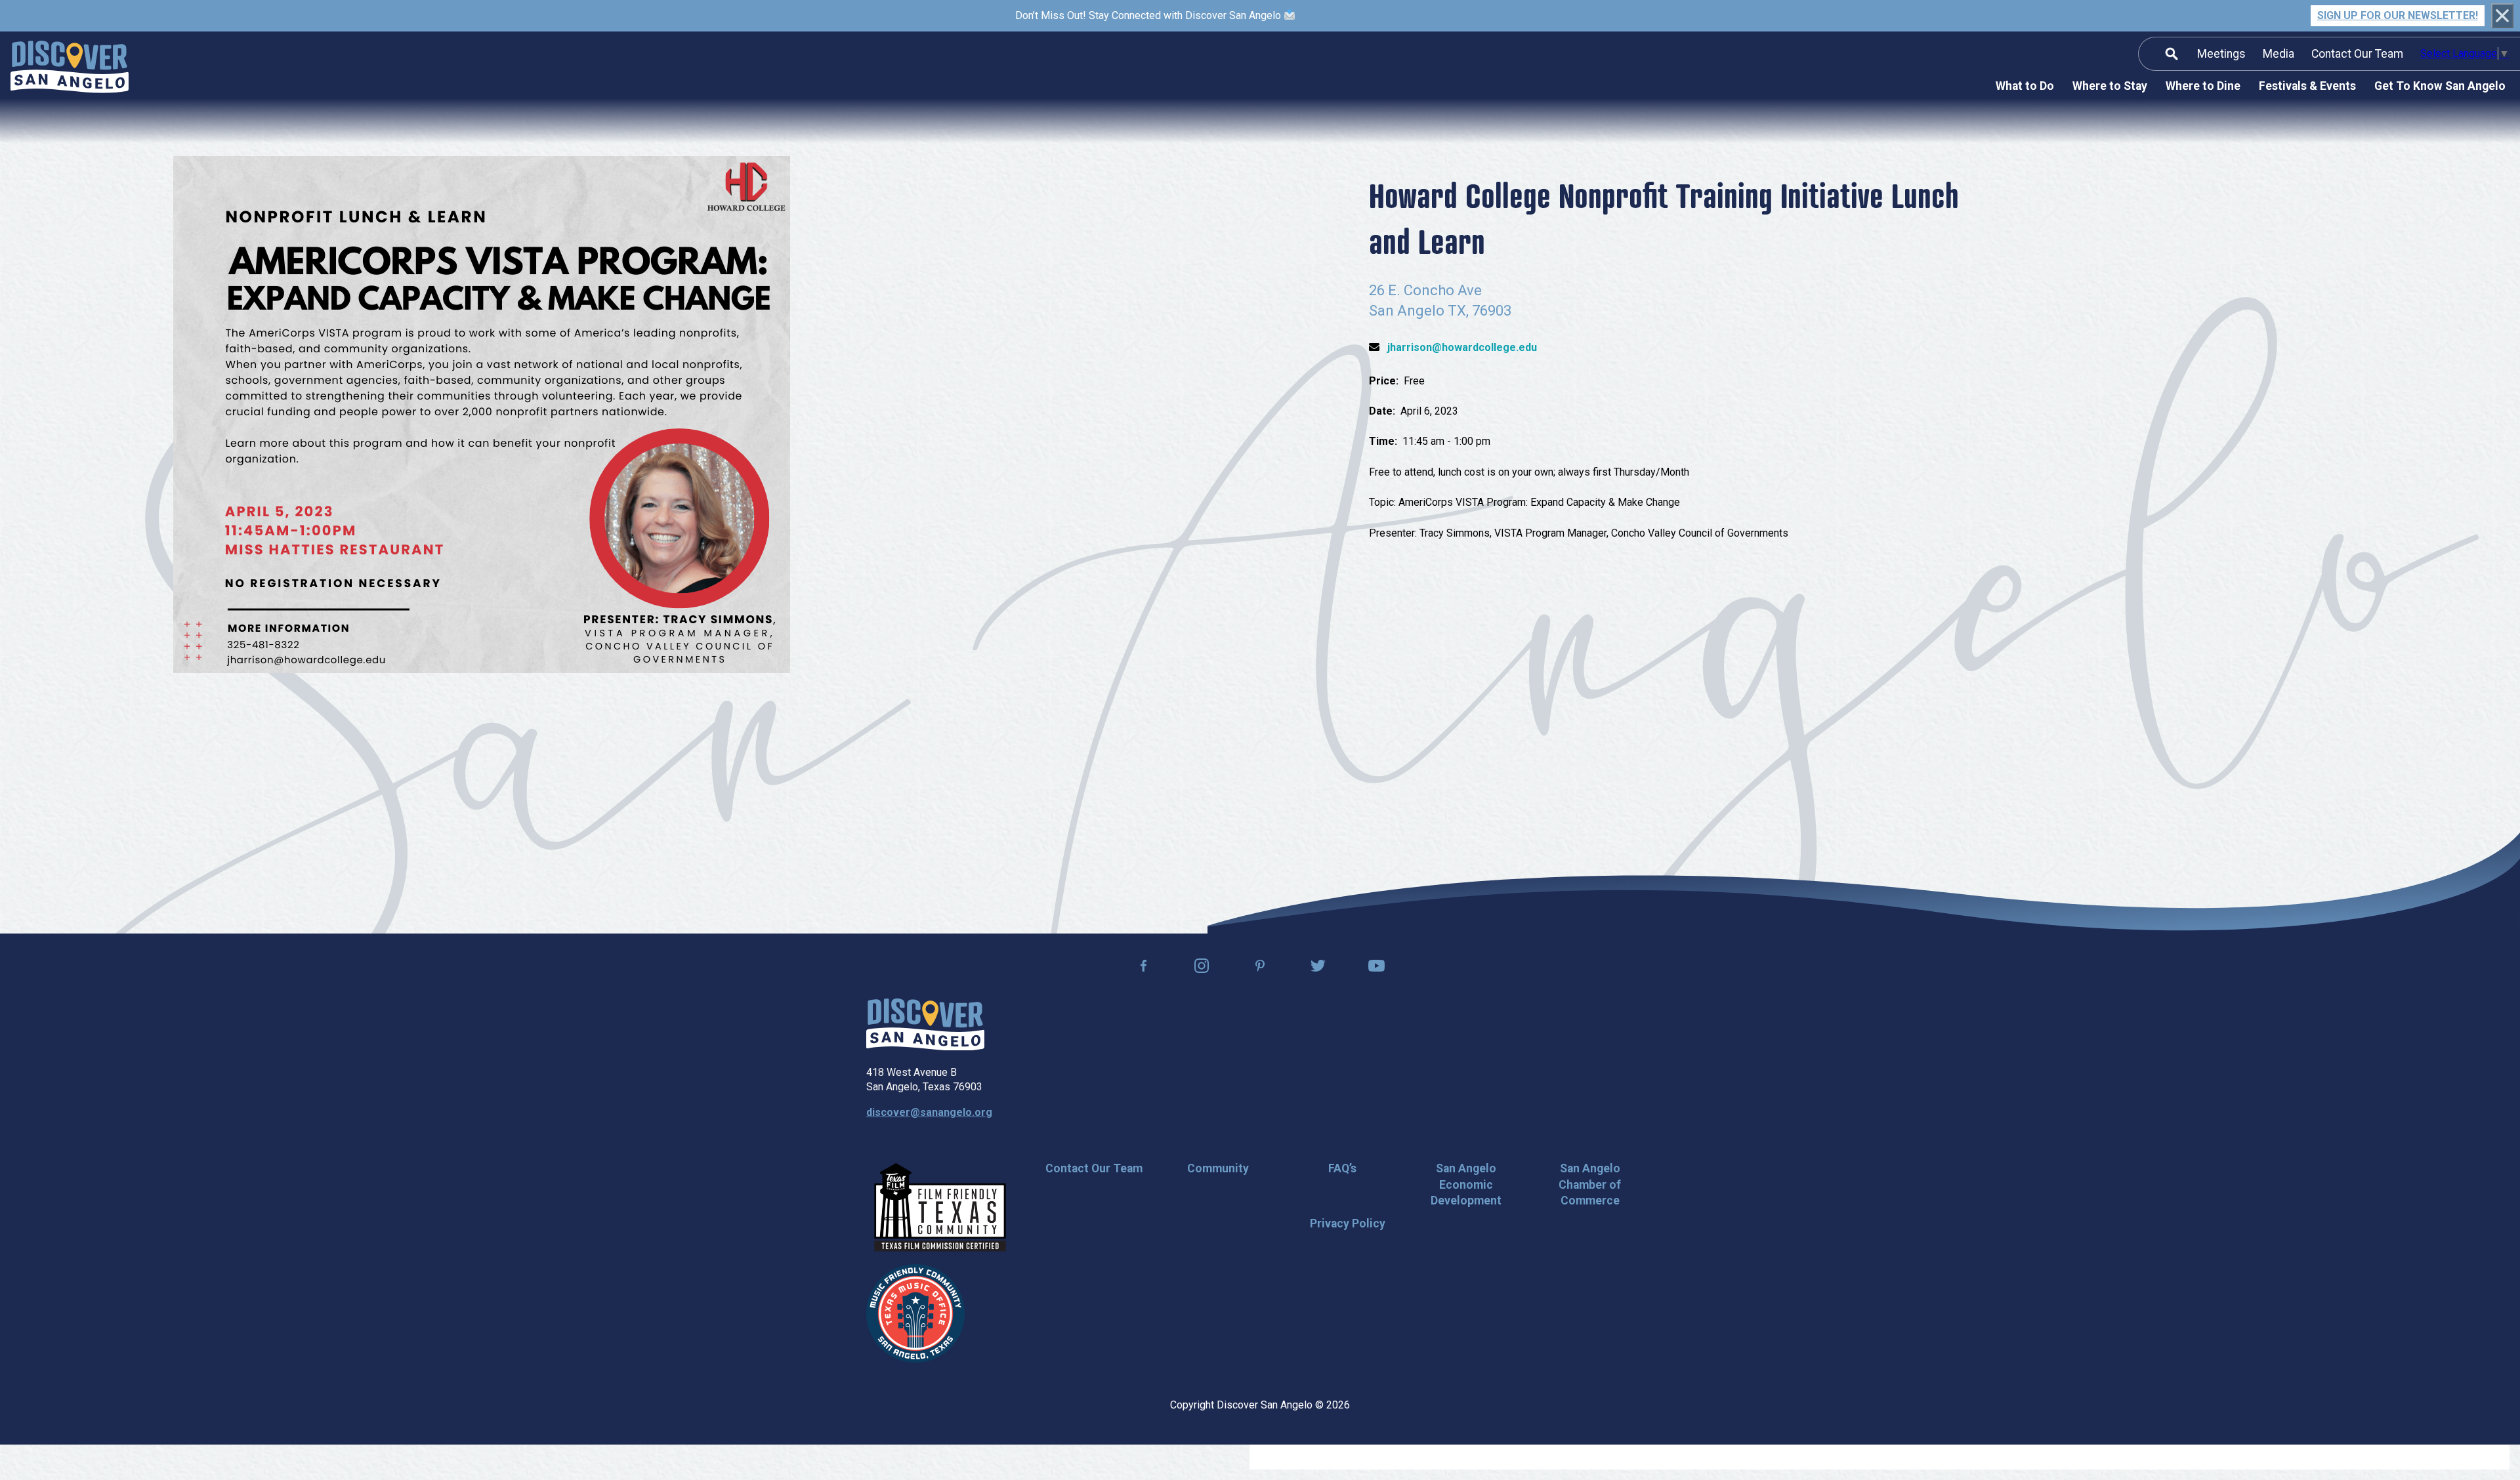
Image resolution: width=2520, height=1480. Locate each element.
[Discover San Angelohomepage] (70, 69)
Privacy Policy (1348, 1223)
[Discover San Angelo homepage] (925, 1047)
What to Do (2025, 86)
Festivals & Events (2307, 86)
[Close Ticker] (2502, 15)
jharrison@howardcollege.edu (1462, 347)
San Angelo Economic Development (1466, 1184)
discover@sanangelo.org (929, 1112)
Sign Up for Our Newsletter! (2398, 15)
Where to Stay (2110, 86)
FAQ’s (1342, 1168)
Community (1218, 1168)
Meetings (2221, 54)
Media (2278, 54)
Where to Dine (2203, 86)
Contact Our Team (2357, 54)
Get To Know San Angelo (2440, 86)
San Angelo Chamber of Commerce (1590, 1184)
